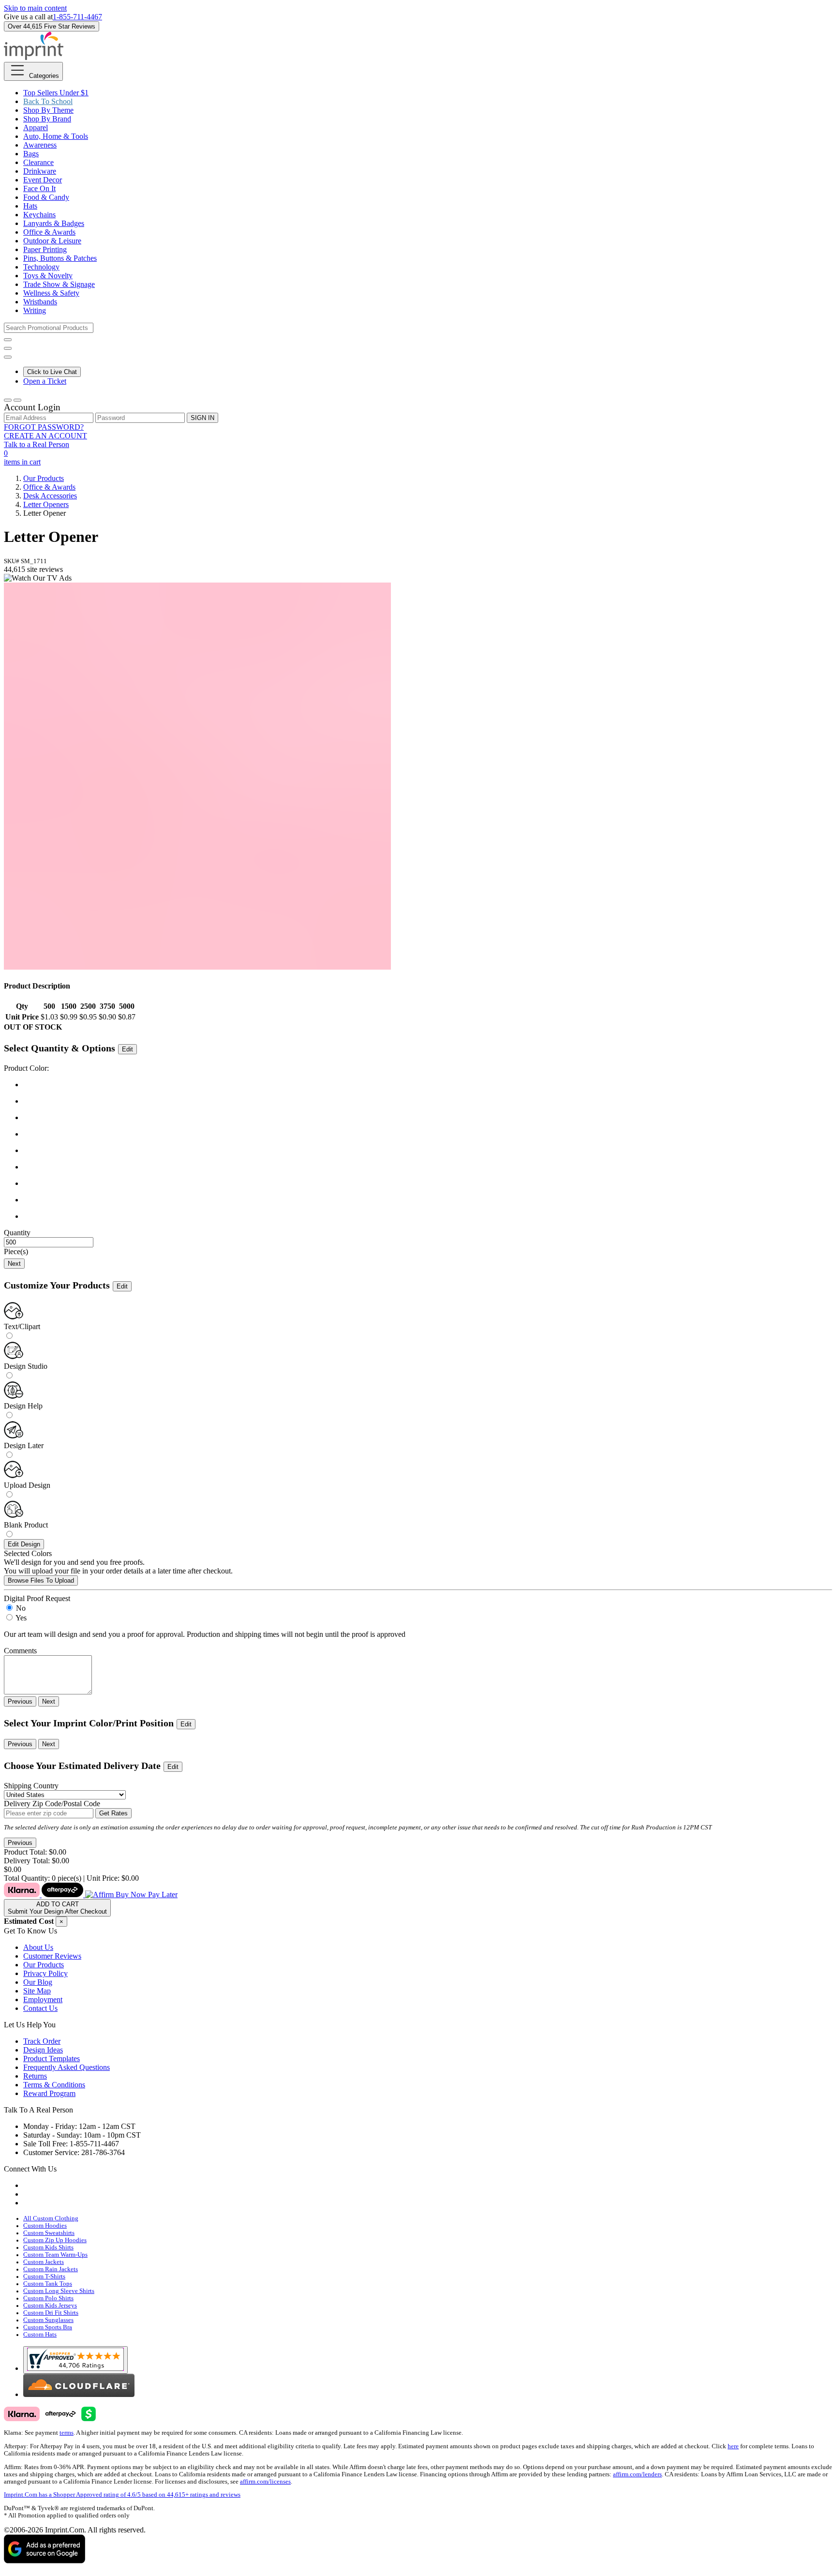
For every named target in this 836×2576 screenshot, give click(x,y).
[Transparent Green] (428, 1167)
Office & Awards (49, 232)
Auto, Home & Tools (56, 136)
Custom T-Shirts (44, 2276)
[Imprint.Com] (34, 57)
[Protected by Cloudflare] (79, 2394)
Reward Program (49, 2093)
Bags (31, 154)
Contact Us (40, 2008)
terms (67, 2433)
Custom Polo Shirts (48, 2298)
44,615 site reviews (33, 569)
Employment (43, 1999)
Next (14, 1264)
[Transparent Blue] (428, 1151)
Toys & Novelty (48, 276)
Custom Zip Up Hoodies (55, 2240)
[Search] (8, 340)
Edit (127, 1049)
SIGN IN (202, 418)
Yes (21, 1618)
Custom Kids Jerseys (50, 2306)
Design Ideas (43, 2050)
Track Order (42, 2041)
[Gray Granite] (428, 1101)
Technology (41, 267)
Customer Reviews (52, 1956)
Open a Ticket (45, 381)
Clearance (38, 162)
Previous (20, 1701)
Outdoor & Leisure (52, 241)
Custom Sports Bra (48, 2327)
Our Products (44, 478)
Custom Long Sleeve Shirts (59, 2291)
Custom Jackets (44, 2262)
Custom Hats (40, 2335)
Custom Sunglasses (48, 2320)
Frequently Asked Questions (67, 2067)
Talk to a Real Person (37, 444)
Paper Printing (45, 249)
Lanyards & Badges (54, 223)
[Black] (428, 1085)
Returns (35, 2076)
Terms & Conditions (54, 2085)
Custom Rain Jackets (51, 2269)
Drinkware (40, 171)
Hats (30, 206)
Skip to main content (35, 8)
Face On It (39, 188)
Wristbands (40, 302)
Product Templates (52, 2059)
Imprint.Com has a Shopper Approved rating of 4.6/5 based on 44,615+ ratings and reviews (122, 2495)
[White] (428, 1183)
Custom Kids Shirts (48, 2247)
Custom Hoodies (45, 2226)
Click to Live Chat (52, 372)
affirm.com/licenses (265, 2482)
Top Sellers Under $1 (56, 93)
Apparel (36, 127)
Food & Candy (46, 197)
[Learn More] (91, 1895)
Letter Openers (46, 504)
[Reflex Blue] (428, 1134)
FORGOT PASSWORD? (44, 427)
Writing (35, 310)
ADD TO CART (57, 1908)
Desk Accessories (50, 496)
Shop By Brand (47, 119)
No (21, 1608)
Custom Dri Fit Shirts (51, 2313)
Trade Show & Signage (59, 284)
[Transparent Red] (428, 1216)
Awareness (40, 145)
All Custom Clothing (51, 2218)
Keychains (39, 215)
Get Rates (113, 1813)
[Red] (428, 1118)
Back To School (48, 101)
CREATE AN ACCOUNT (45, 436)
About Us (38, 1947)
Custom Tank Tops (48, 2284)
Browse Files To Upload (41, 1580)
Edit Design (24, 1544)
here (733, 2446)
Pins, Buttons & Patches (60, 258)
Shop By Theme (48, 110)
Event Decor (43, 180)
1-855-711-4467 (77, 17)
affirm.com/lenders (637, 2474)
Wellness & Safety (51, 293)
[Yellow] (428, 1200)
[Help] (8, 357)
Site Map (37, 1991)
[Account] (8, 400)
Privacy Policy (45, 1973)
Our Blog (38, 1982)
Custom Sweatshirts (49, 2233)
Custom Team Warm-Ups (55, 2255)
